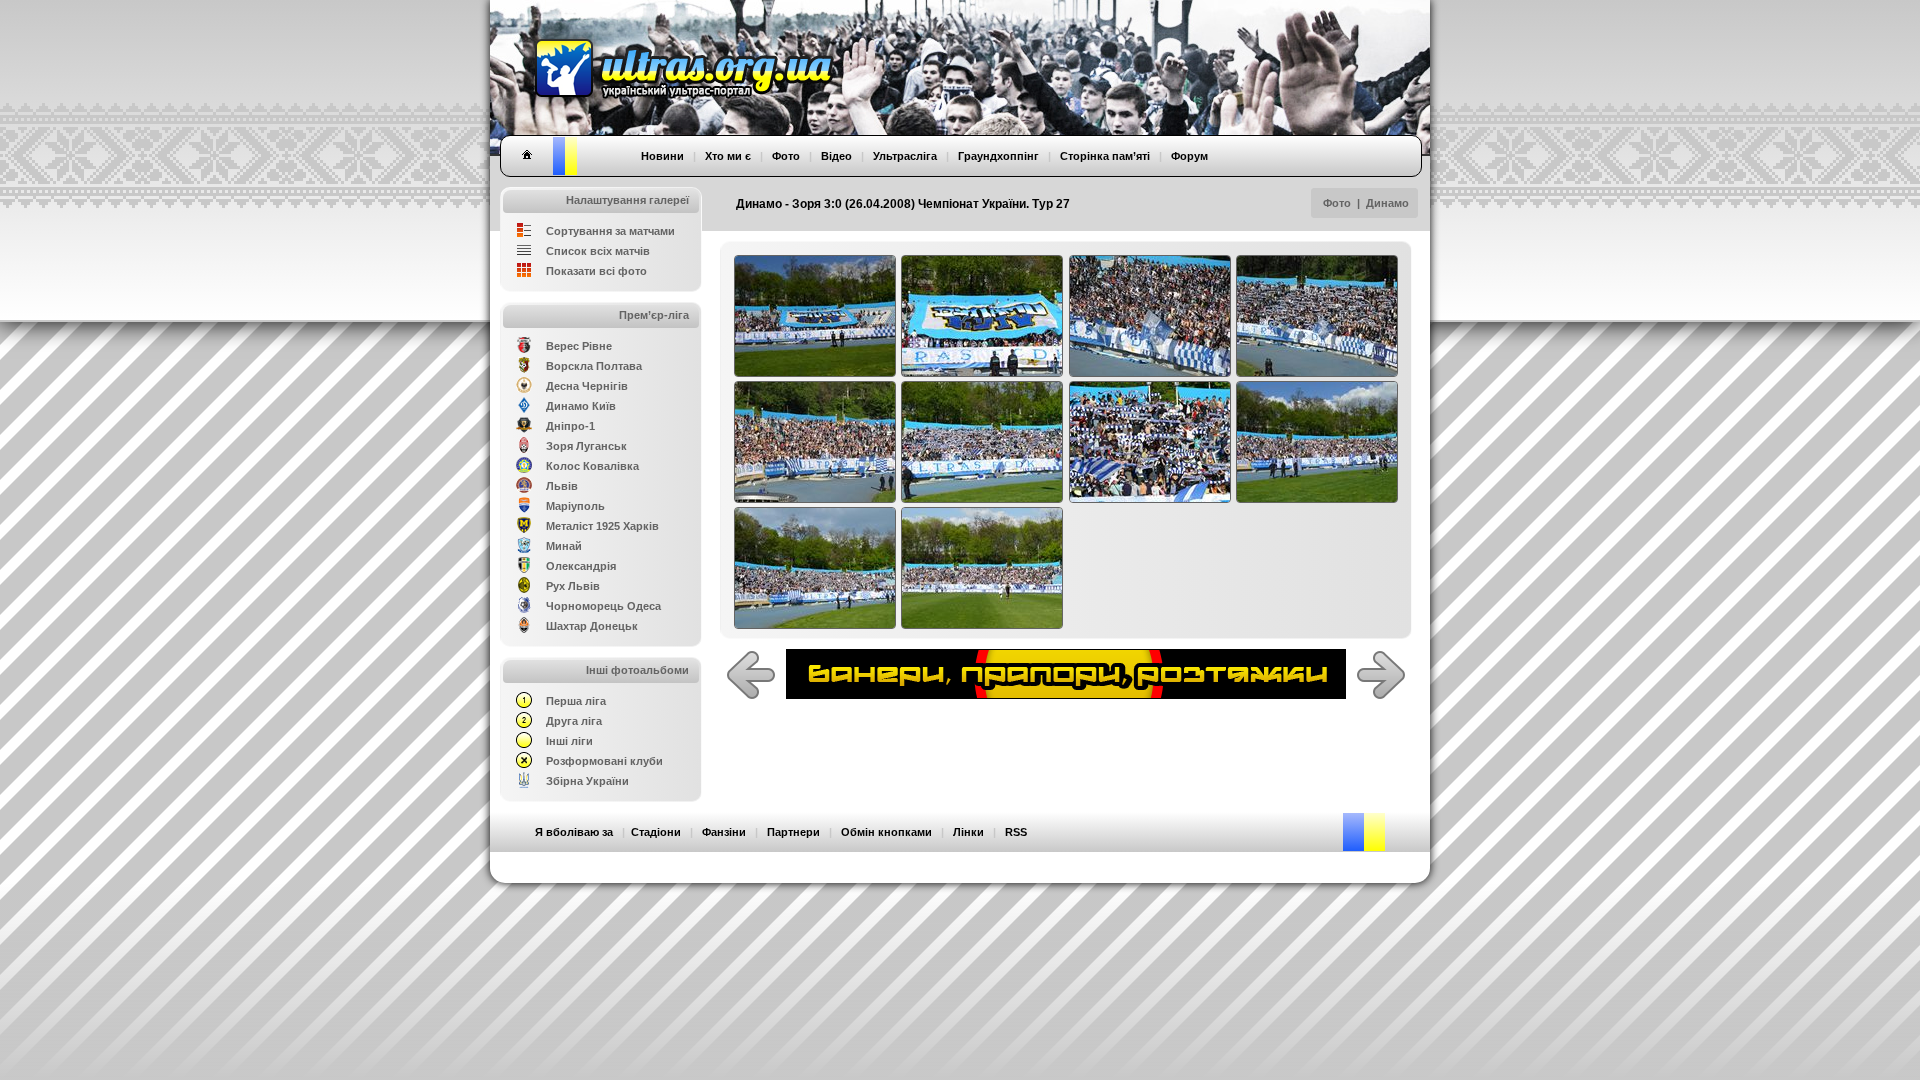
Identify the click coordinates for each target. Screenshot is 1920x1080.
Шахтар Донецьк (592, 626)
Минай (564, 546)
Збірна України (587, 781)
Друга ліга (574, 721)
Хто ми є (728, 156)
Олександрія (581, 566)
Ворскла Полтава (594, 366)
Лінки (968, 832)
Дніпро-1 (570, 426)
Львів (562, 486)
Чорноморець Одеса (603, 606)
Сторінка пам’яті (1105, 156)
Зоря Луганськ (586, 446)
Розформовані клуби (604, 761)
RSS (1016, 832)
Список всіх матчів (598, 251)
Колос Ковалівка (592, 466)
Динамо (1387, 203)
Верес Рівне (579, 346)
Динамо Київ (581, 406)
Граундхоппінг (998, 156)
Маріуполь (575, 506)
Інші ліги (569, 741)
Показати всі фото (596, 271)
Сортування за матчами (610, 231)
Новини (662, 156)
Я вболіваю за (574, 832)
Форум (1189, 156)
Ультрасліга (905, 156)
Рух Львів (573, 586)
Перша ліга (576, 701)
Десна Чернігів (587, 386)
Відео (836, 156)
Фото (1337, 203)
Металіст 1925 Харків (602, 526)
